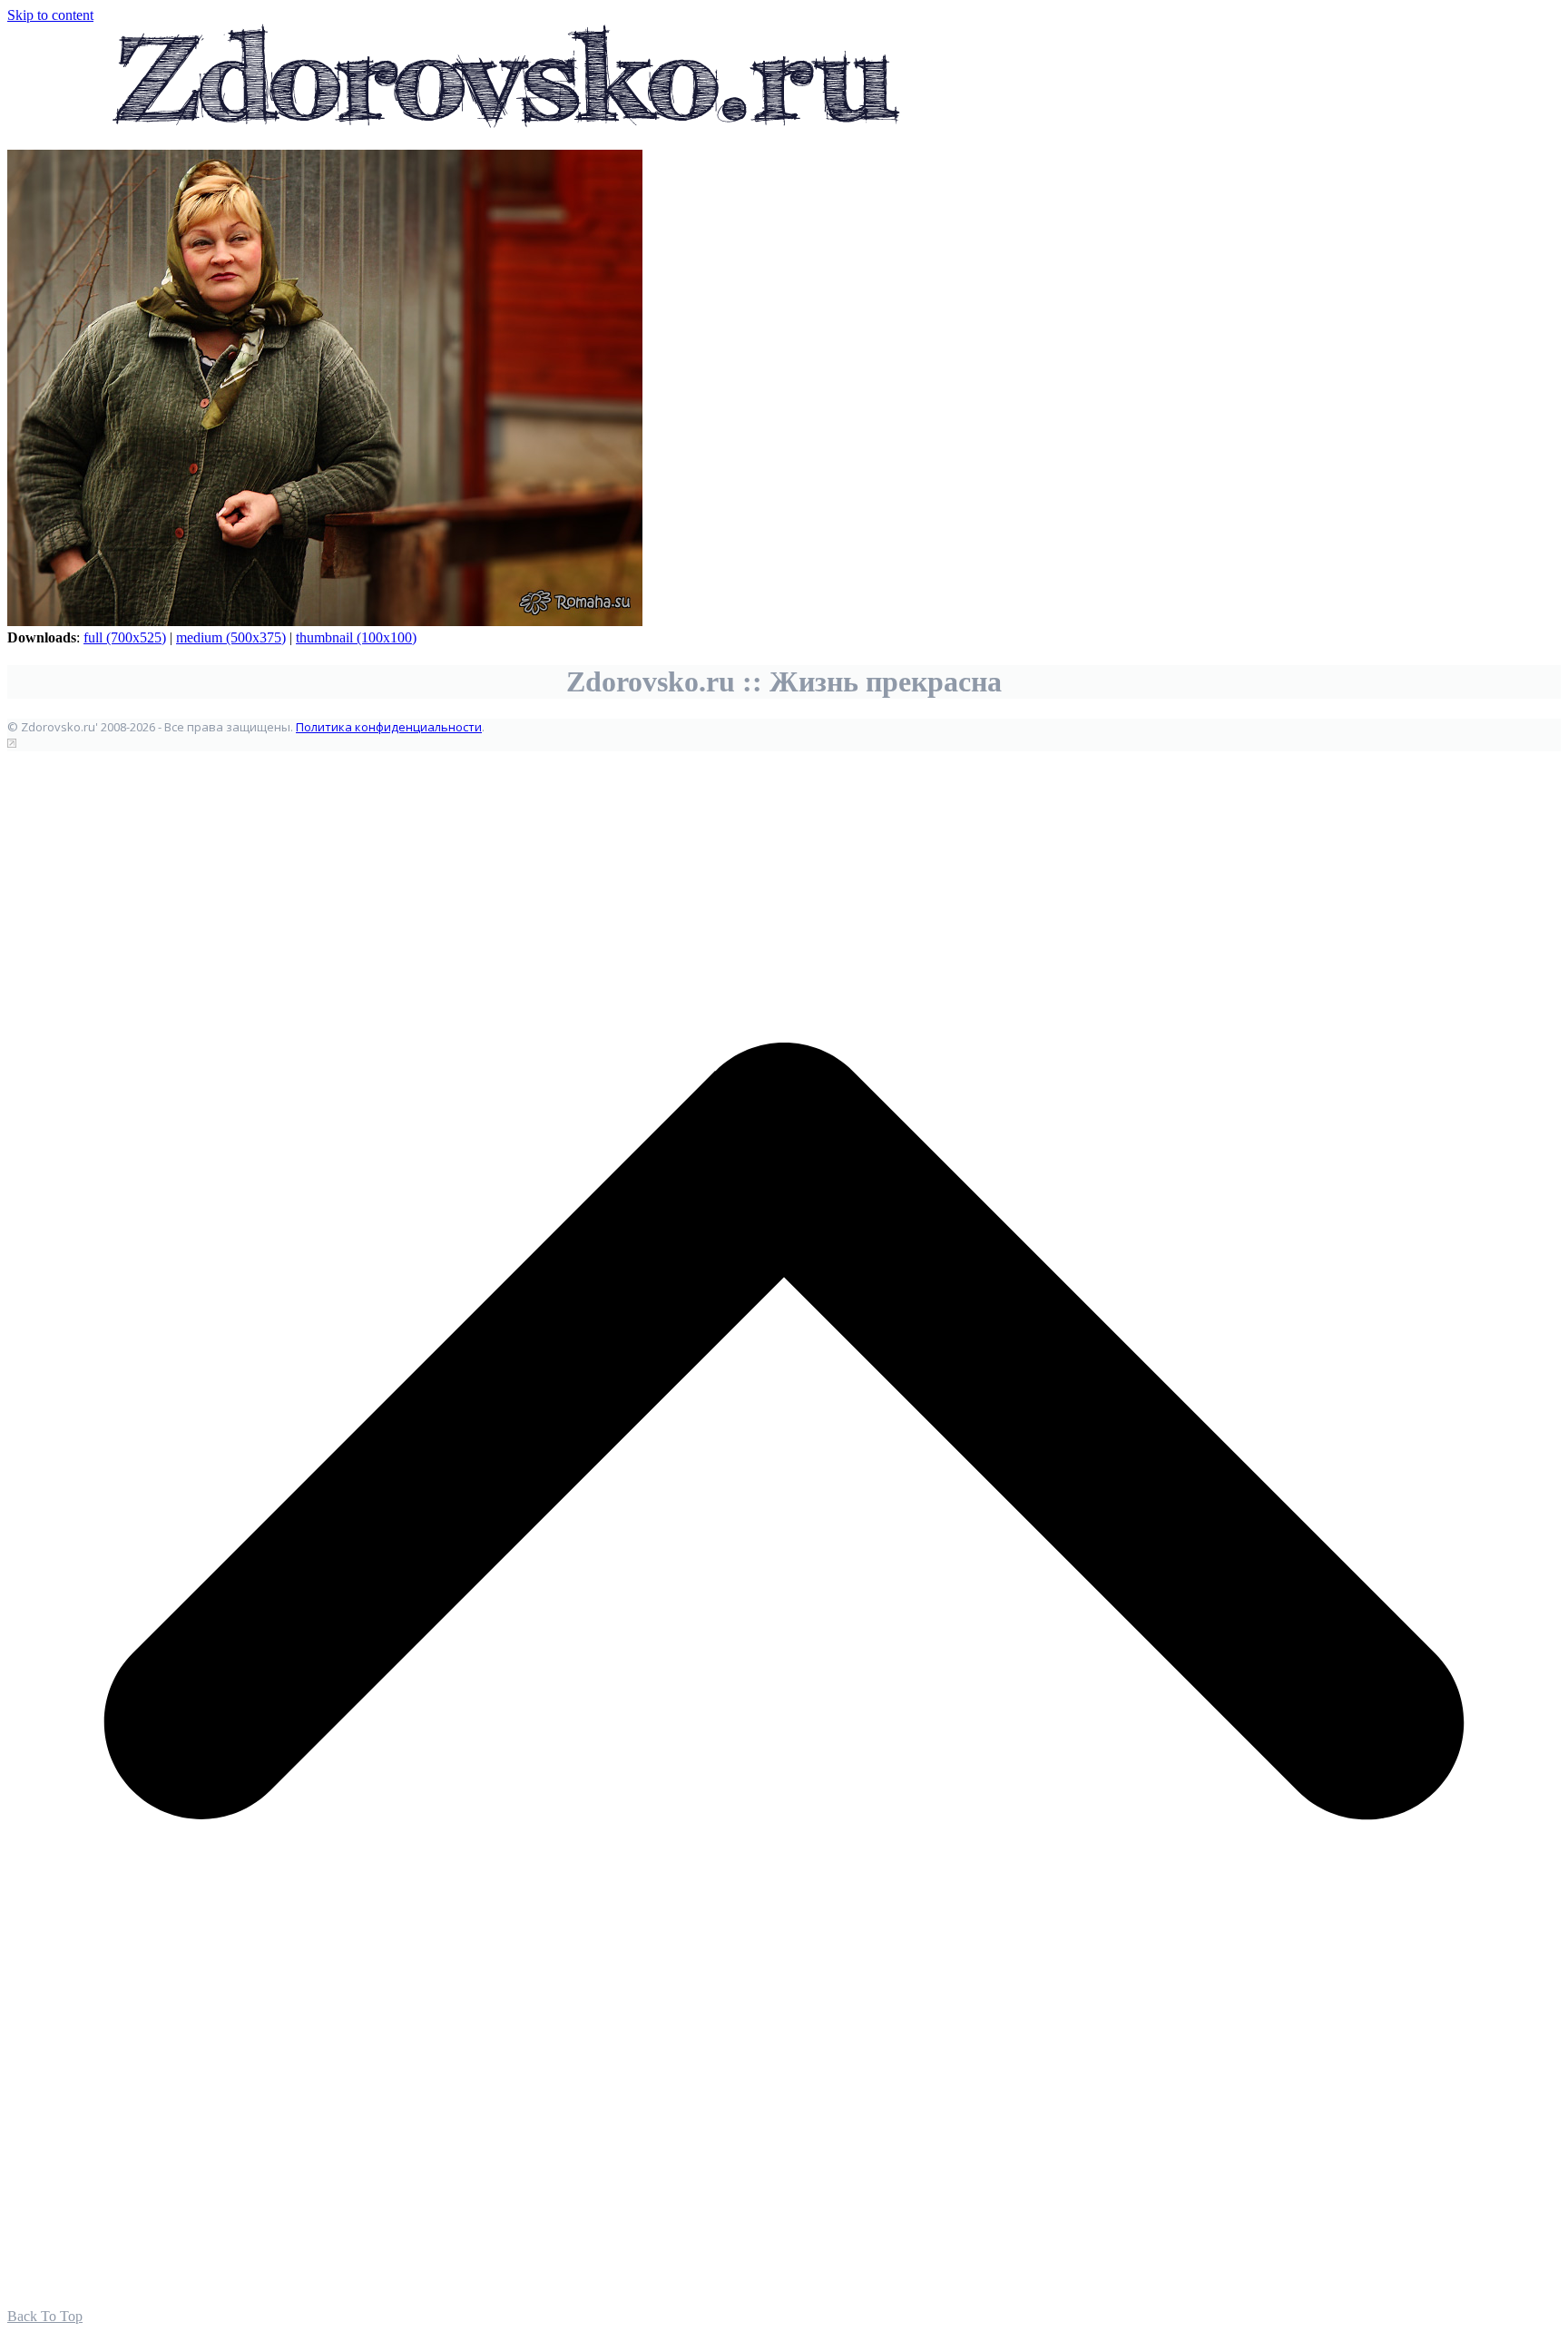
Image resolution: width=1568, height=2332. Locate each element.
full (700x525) (125, 637)
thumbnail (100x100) (356, 637)
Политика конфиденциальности (389, 727)
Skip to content (50, 15)
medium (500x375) (231, 637)
